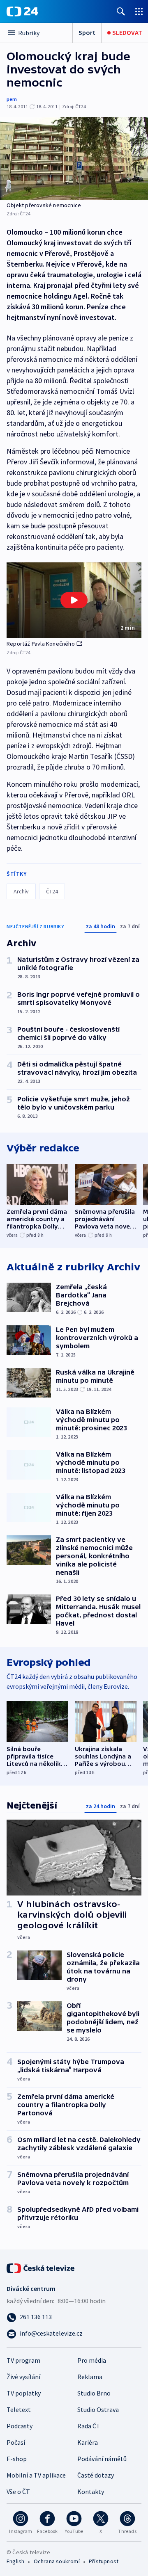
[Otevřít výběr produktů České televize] (139, 11)
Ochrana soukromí (57, 2561)
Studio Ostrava (98, 2409)
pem (12, 99)
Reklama (90, 2377)
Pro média (92, 2360)
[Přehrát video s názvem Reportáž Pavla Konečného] (74, 600)
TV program (23, 2360)
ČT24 (52, 891)
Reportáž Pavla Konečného (41, 644)
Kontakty (91, 2492)
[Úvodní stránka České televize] (41, 2268)
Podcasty (20, 2426)
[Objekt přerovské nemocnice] (74, 158)
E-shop (17, 2459)
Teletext (19, 2409)
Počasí (16, 2442)
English (15, 2561)
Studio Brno (94, 2393)
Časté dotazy (96, 2475)
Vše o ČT (18, 2492)
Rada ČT (89, 2426)
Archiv (21, 891)
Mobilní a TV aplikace (36, 2475)
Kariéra (88, 2442)
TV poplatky (24, 2393)
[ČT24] (22, 11)
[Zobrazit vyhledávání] (121, 11)
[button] (74, 600)
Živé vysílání (23, 2377)
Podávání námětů (102, 2459)
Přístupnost (104, 2561)
